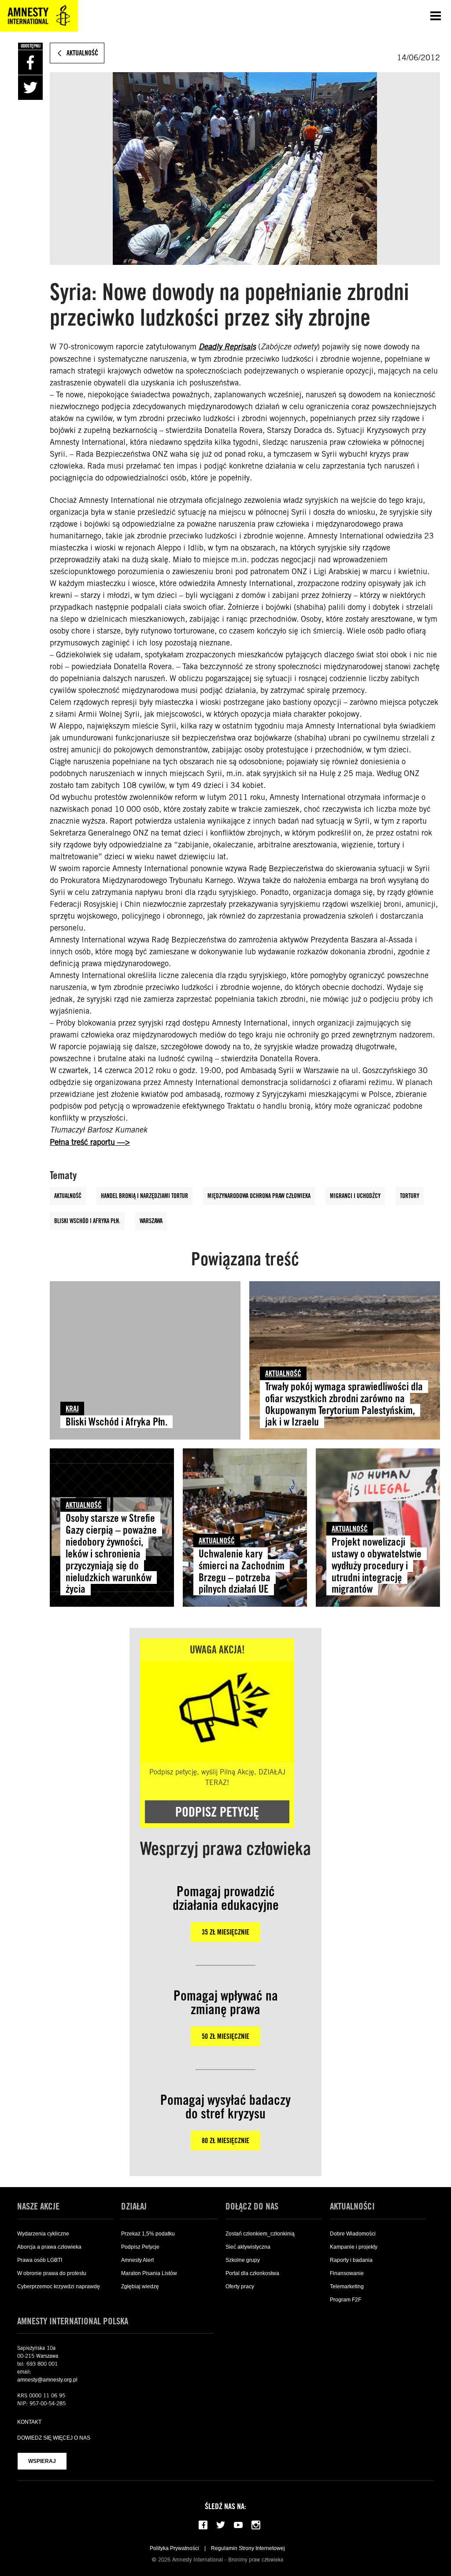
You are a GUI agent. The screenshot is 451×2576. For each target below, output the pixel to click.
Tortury (410, 1196)
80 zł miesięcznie (225, 2141)
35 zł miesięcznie (225, 1932)
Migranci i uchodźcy (355, 1196)
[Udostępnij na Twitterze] (30, 88)
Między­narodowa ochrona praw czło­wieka (259, 1196)
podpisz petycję (217, 1812)
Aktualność (68, 1196)
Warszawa (151, 1221)
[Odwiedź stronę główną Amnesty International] (39, 16)
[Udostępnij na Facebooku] (30, 62)
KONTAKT (29, 2422)
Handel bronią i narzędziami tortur (144, 1196)
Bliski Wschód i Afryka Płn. (87, 1221)
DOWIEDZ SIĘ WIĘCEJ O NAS (54, 2438)
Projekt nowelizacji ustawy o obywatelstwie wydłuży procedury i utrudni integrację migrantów (377, 1566)
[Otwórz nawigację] (436, 16)
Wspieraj (42, 2461)
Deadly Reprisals (227, 347)
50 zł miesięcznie (225, 2036)
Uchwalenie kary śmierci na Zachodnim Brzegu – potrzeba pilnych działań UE (242, 1572)
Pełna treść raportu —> (90, 1142)
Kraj (72, 1409)
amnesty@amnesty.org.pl (47, 2380)
